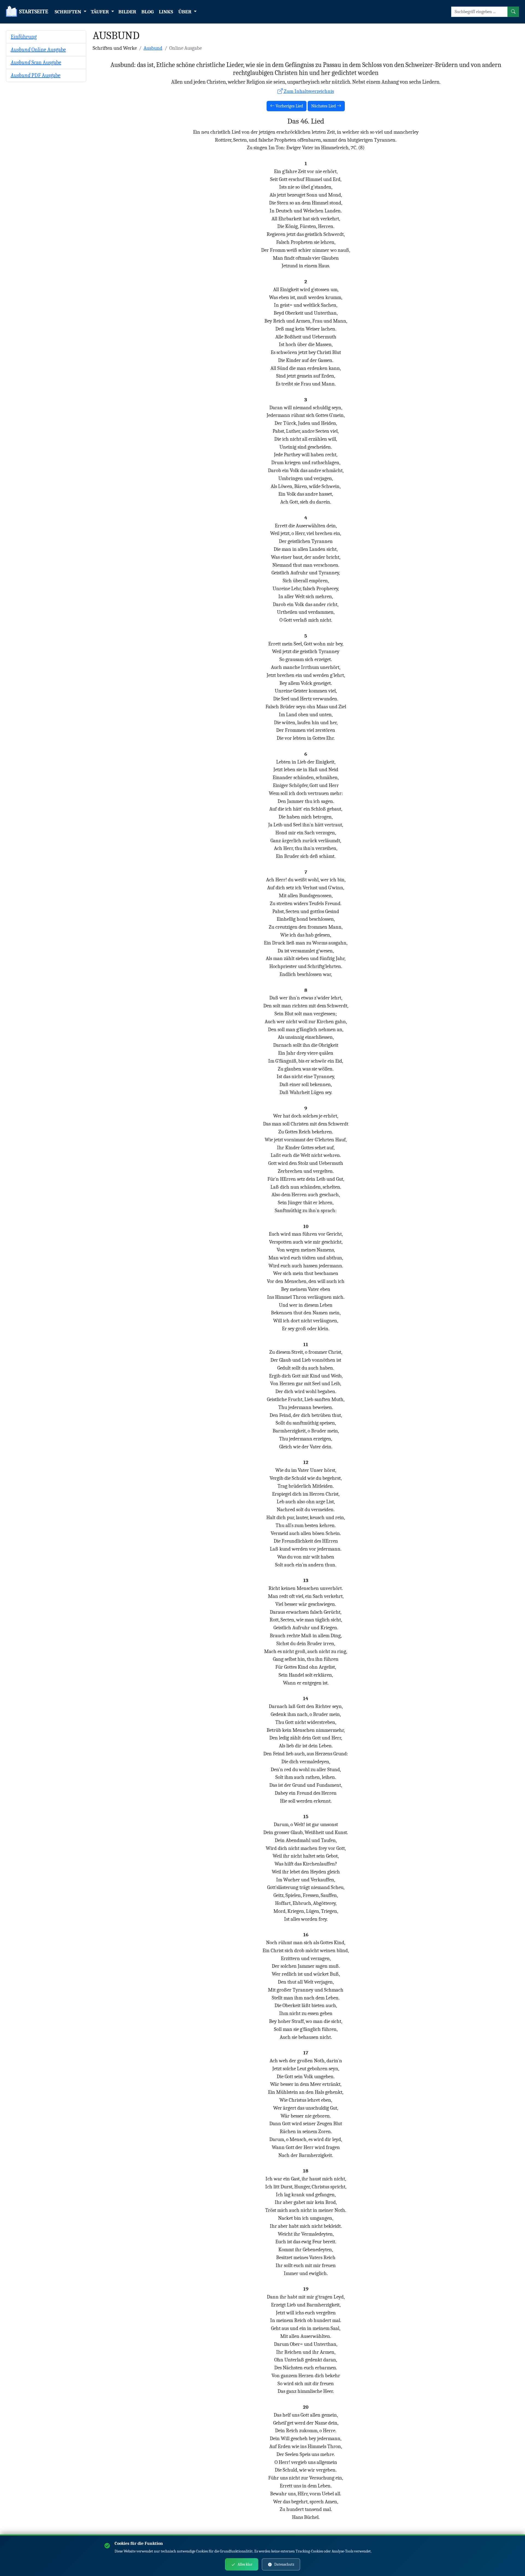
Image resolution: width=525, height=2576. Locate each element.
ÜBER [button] (185, 12)
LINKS (166, 12)
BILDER (127, 12)
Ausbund (153, 48)
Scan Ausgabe (36, 62)
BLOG (148, 12)
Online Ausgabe (38, 50)
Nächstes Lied (324, 106)
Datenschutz (284, 2564)
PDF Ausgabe (36, 75)
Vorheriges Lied (289, 106)
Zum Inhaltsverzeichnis (308, 91)
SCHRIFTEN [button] (68, 12)
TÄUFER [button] (100, 12)
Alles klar (245, 2564)
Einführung (24, 37)
